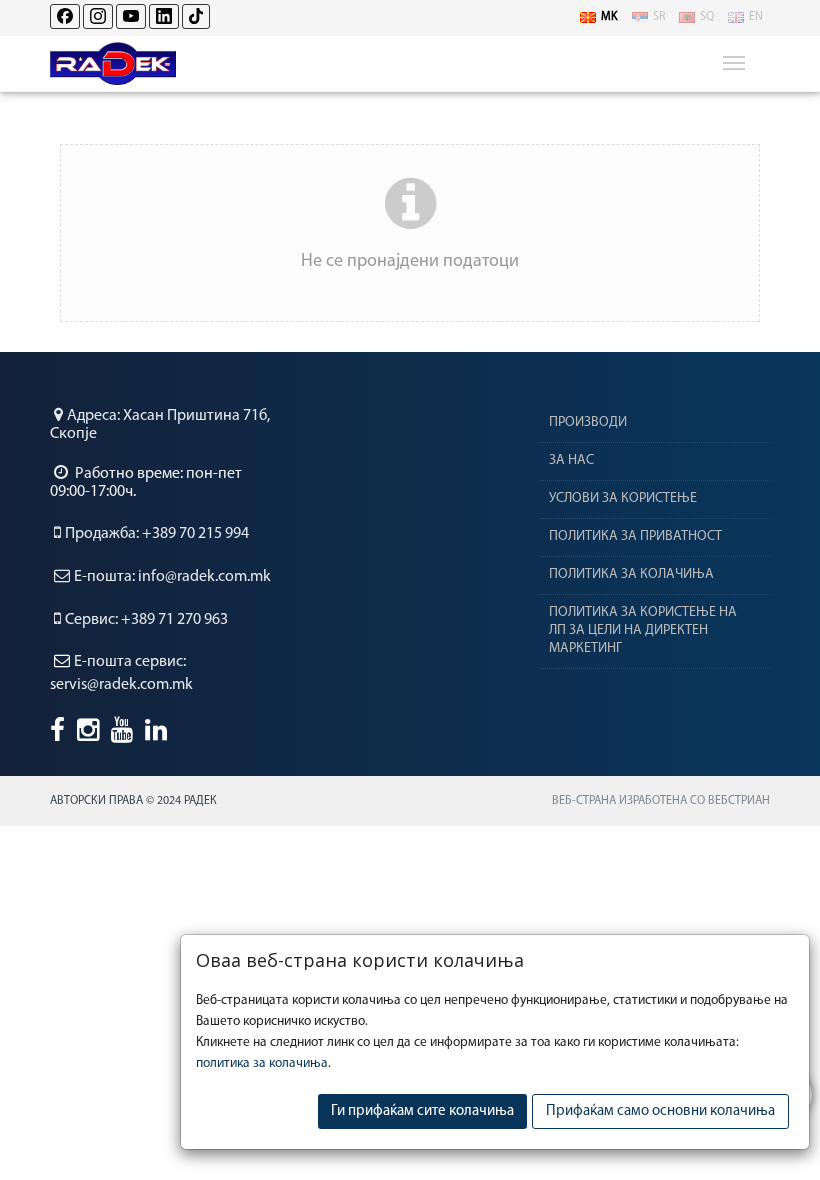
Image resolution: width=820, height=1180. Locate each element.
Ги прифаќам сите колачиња (422, 1111)
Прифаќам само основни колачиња (660, 1111)
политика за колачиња (262, 1063)
